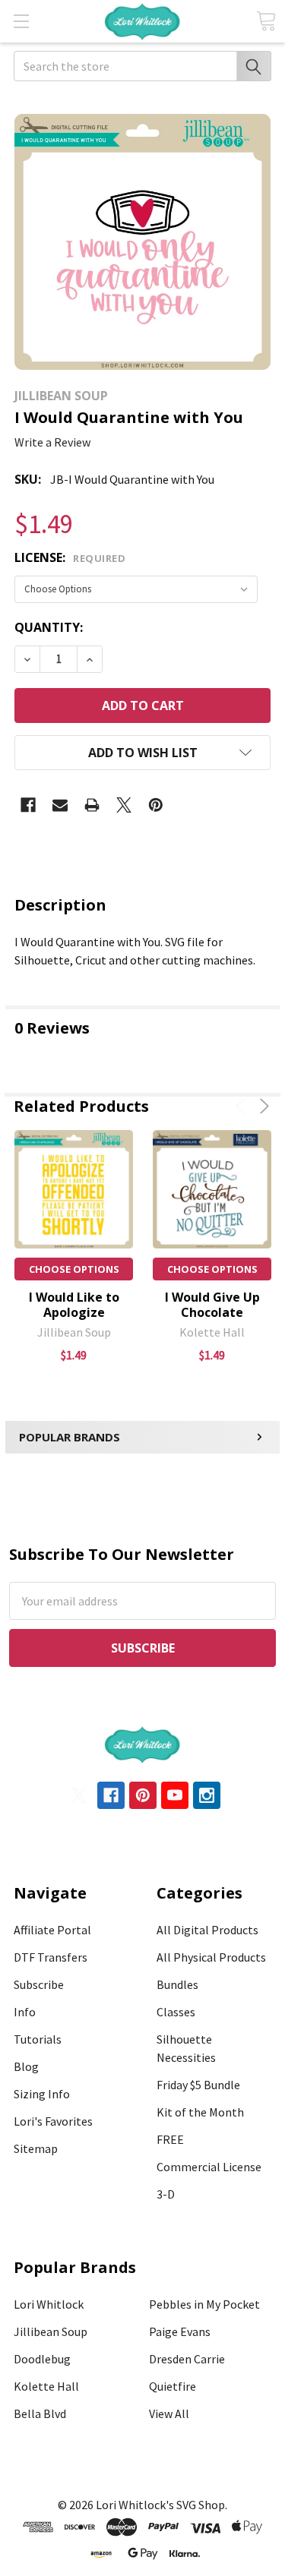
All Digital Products (207, 1930)
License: (70, 557)
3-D (166, 2194)
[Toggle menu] (21, 21)
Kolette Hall (46, 2386)
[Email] (60, 805)
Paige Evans (180, 2331)
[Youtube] (175, 1795)
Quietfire (173, 2386)
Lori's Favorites (53, 2121)
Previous (243, 1106)
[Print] (92, 805)
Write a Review (52, 442)
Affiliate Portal (52, 1930)
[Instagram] (207, 1795)
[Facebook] (28, 805)
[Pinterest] (156, 805)
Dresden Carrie (187, 2359)
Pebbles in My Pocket (204, 2304)
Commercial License (209, 2167)
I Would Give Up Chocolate (212, 1305)
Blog (26, 2066)
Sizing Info (42, 2094)
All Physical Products (211, 1957)
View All (169, 2413)
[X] (124, 805)
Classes (176, 2012)
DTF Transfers (51, 1957)
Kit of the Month (200, 2112)
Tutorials (38, 2039)
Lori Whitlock (49, 2304)
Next (262, 1106)
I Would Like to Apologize (74, 1305)
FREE (170, 2139)
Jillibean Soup (51, 2331)
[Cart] (266, 21)
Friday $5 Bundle (198, 2085)
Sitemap (36, 2148)
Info (25, 2012)
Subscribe (39, 1984)
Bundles (177, 1984)
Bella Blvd (40, 2413)
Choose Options (74, 1269)
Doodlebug (42, 2359)
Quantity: (49, 627)
